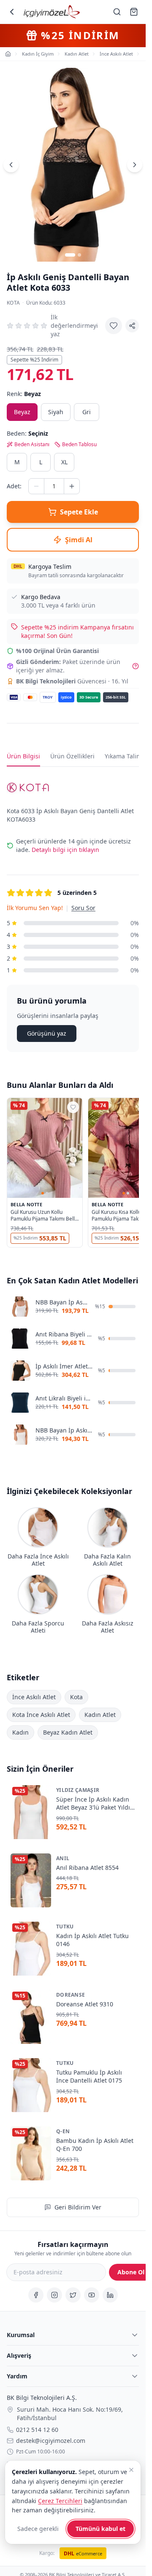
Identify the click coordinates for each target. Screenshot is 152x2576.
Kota (13, 303)
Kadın (20, 1732)
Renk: (24, 394)
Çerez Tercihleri (60, 2501)
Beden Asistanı (32, 445)
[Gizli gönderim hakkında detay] (136, 666)
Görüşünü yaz (47, 1033)
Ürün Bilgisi (23, 756)
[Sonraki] (135, 165)
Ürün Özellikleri (72, 756)
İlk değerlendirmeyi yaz (74, 325)
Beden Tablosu (79, 445)
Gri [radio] (87, 412)
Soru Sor (83, 908)
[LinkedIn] (110, 2295)
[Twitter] (73, 2295)
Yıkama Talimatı (127, 756)
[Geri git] (12, 12)
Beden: (27, 433)
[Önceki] (11, 165)
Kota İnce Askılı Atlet (41, 1714)
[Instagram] (54, 2295)
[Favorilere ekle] (114, 326)
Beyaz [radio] (22, 412)
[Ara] (117, 12)
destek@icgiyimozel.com (51, 2441)
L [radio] (41, 462)
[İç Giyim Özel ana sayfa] (52, 12)
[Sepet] (134, 12)
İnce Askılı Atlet (34, 1696)
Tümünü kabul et (100, 2529)
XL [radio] (64, 462)
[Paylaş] (132, 326)
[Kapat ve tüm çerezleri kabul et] (131, 2470)
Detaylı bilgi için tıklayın (65, 850)
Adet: (14, 486)
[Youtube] (92, 2295)
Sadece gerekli (38, 2529)
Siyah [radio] (56, 412)
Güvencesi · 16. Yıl (72, 681)
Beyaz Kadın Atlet (68, 1732)
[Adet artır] (72, 486)
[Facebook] (36, 2295)
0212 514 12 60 (37, 2430)
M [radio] (17, 462)
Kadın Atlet (100, 1714)
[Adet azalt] (36, 486)
